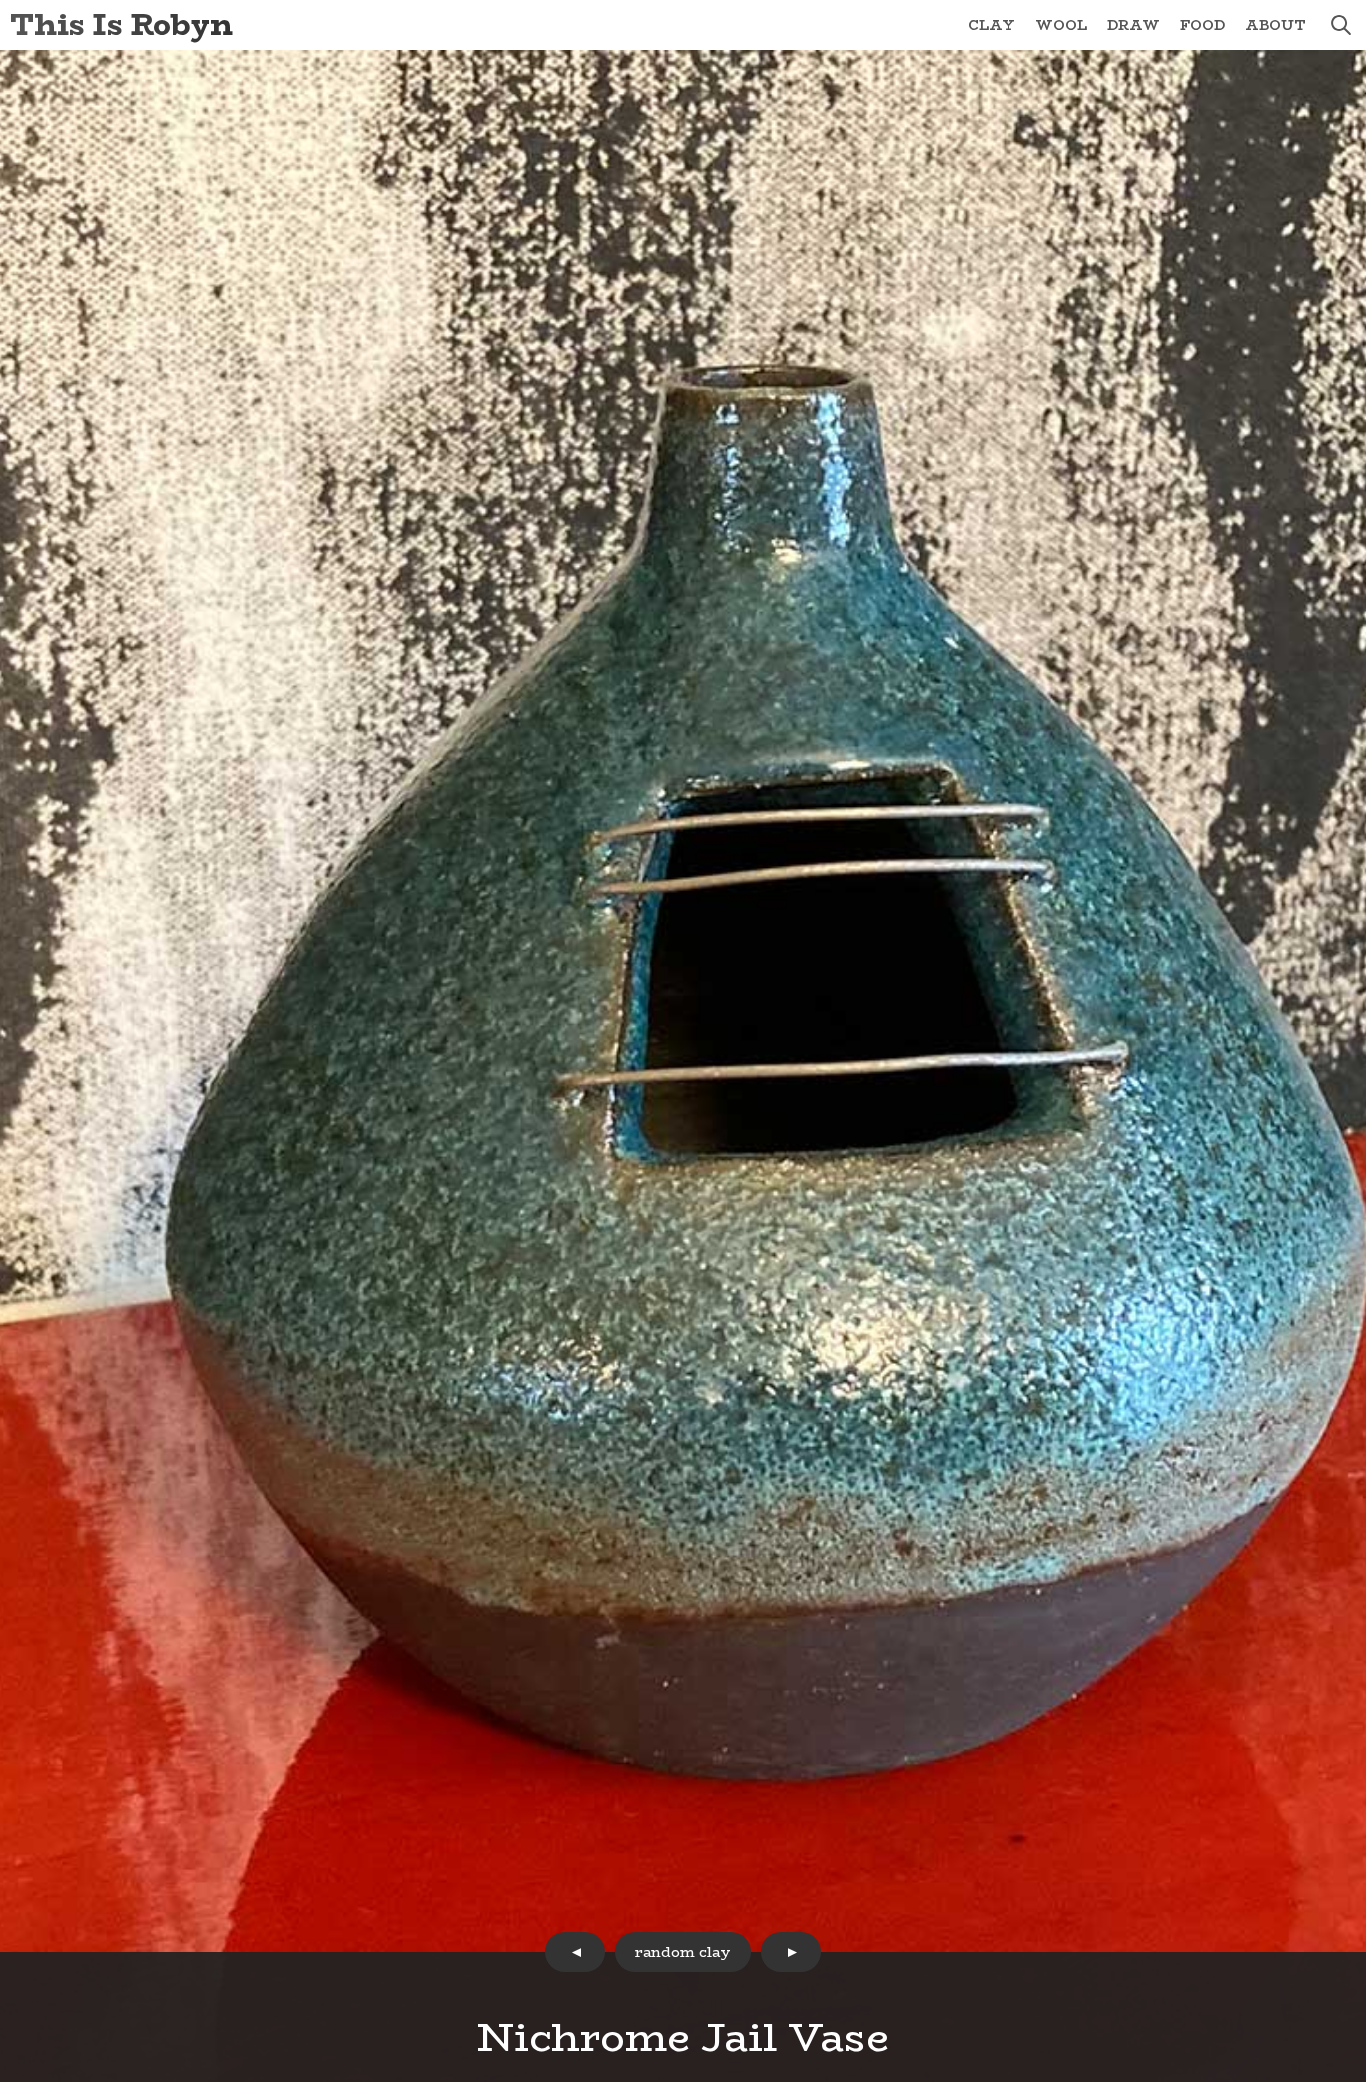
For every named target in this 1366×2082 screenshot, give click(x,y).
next (791, 1952)
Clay (991, 25)
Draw (1133, 25)
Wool (1061, 25)
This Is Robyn (121, 24)
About (1275, 25)
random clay (683, 1952)
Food (1202, 25)
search (1341, 25)
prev (575, 1952)
